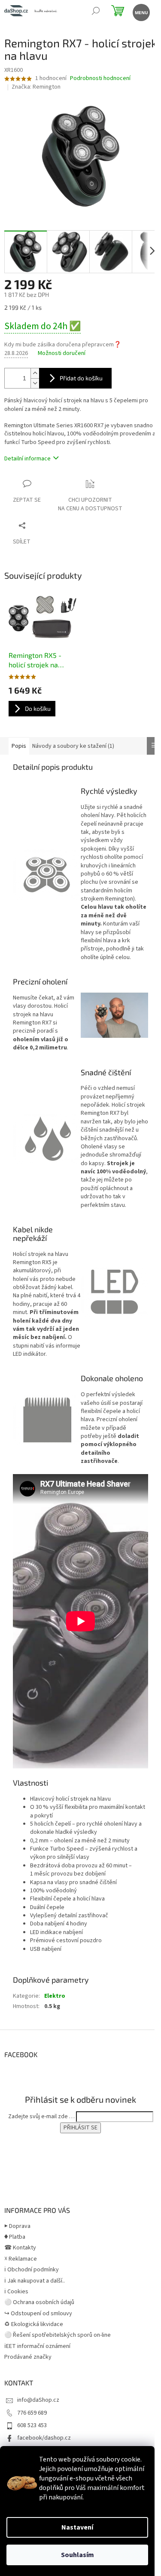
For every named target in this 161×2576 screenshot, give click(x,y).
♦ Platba (15, 2237)
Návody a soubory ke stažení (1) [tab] (73, 746)
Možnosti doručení (62, 353)
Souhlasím (77, 2555)
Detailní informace (27, 459)
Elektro (55, 1996)
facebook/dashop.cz (44, 2438)
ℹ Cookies (16, 2292)
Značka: (36, 87)
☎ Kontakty (20, 2248)
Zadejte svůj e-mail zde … (41, 2116)
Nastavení (77, 2527)
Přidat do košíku (81, 378)
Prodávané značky (28, 2357)
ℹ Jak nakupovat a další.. (35, 2281)
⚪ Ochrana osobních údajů (39, 2302)
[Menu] (141, 12)
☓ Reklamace (21, 2259)
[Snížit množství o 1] (35, 383)
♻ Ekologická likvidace (34, 2324)
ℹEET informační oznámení (37, 2346)
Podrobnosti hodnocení (100, 79)
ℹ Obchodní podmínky (32, 2270)
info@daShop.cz (38, 2400)
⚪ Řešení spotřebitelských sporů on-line (58, 2335)
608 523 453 (32, 2425)
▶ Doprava (17, 2226)
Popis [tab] (19, 746)
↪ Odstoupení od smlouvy (38, 2314)
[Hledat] (96, 12)
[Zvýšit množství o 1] (35, 373)
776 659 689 (32, 2413)
